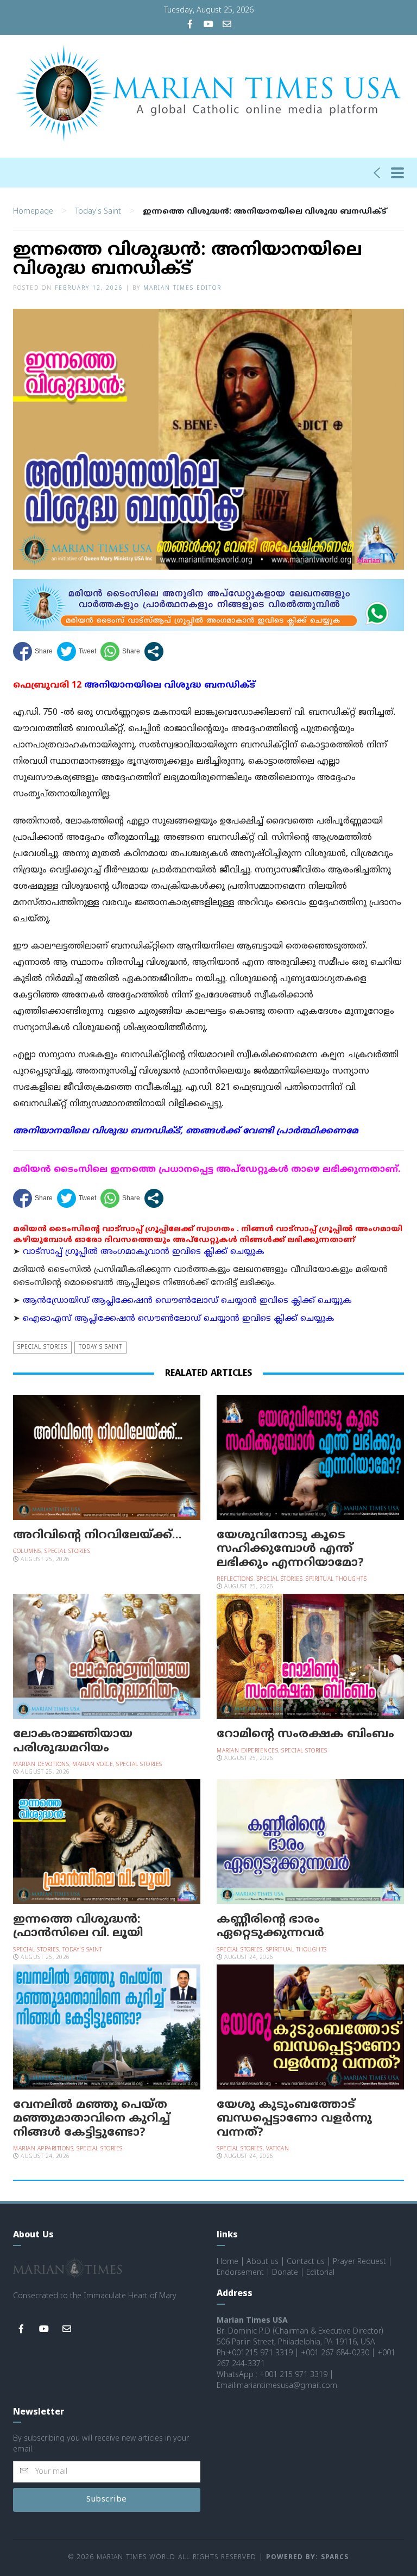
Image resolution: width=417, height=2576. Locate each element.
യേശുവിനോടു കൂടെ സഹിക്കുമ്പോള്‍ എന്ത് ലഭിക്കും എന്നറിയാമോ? (290, 1549)
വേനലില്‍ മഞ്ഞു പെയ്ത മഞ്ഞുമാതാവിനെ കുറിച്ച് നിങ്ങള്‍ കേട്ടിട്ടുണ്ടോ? (91, 2119)
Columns (27, 1552)
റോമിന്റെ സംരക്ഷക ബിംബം (305, 1735)
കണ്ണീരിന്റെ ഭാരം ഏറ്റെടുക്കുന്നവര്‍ (270, 1927)
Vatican (278, 2149)
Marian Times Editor (182, 288)
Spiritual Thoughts (336, 1579)
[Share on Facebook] (33, 651)
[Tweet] (77, 651)
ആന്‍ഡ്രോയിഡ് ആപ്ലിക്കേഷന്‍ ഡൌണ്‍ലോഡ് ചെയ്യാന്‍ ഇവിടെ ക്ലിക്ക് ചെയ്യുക (187, 1301)
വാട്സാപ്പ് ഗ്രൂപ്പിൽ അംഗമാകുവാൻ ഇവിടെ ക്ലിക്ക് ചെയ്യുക (144, 1252)
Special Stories (42, 1347)
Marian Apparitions (43, 2149)
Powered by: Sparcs (307, 2558)
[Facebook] (190, 25)
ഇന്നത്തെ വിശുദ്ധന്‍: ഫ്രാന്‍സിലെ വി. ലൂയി (78, 1927)
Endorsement (240, 2273)
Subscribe (107, 2500)
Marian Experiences (247, 1751)
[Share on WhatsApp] (120, 651)
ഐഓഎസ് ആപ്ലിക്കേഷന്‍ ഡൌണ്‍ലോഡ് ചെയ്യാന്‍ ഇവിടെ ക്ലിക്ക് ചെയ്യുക (179, 1319)
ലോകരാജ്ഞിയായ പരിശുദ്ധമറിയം (73, 1741)
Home (228, 2262)
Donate (285, 2273)
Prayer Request (359, 2262)
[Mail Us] (227, 25)
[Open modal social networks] (154, 651)
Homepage (33, 212)
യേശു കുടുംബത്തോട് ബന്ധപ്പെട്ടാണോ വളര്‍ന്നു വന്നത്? (294, 2119)
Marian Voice (93, 1765)
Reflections (235, 1579)
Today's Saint (98, 212)
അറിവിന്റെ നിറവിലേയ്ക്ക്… (97, 1536)
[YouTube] (208, 25)
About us (263, 2262)
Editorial (320, 2273)
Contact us (306, 2262)
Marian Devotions (41, 1765)
